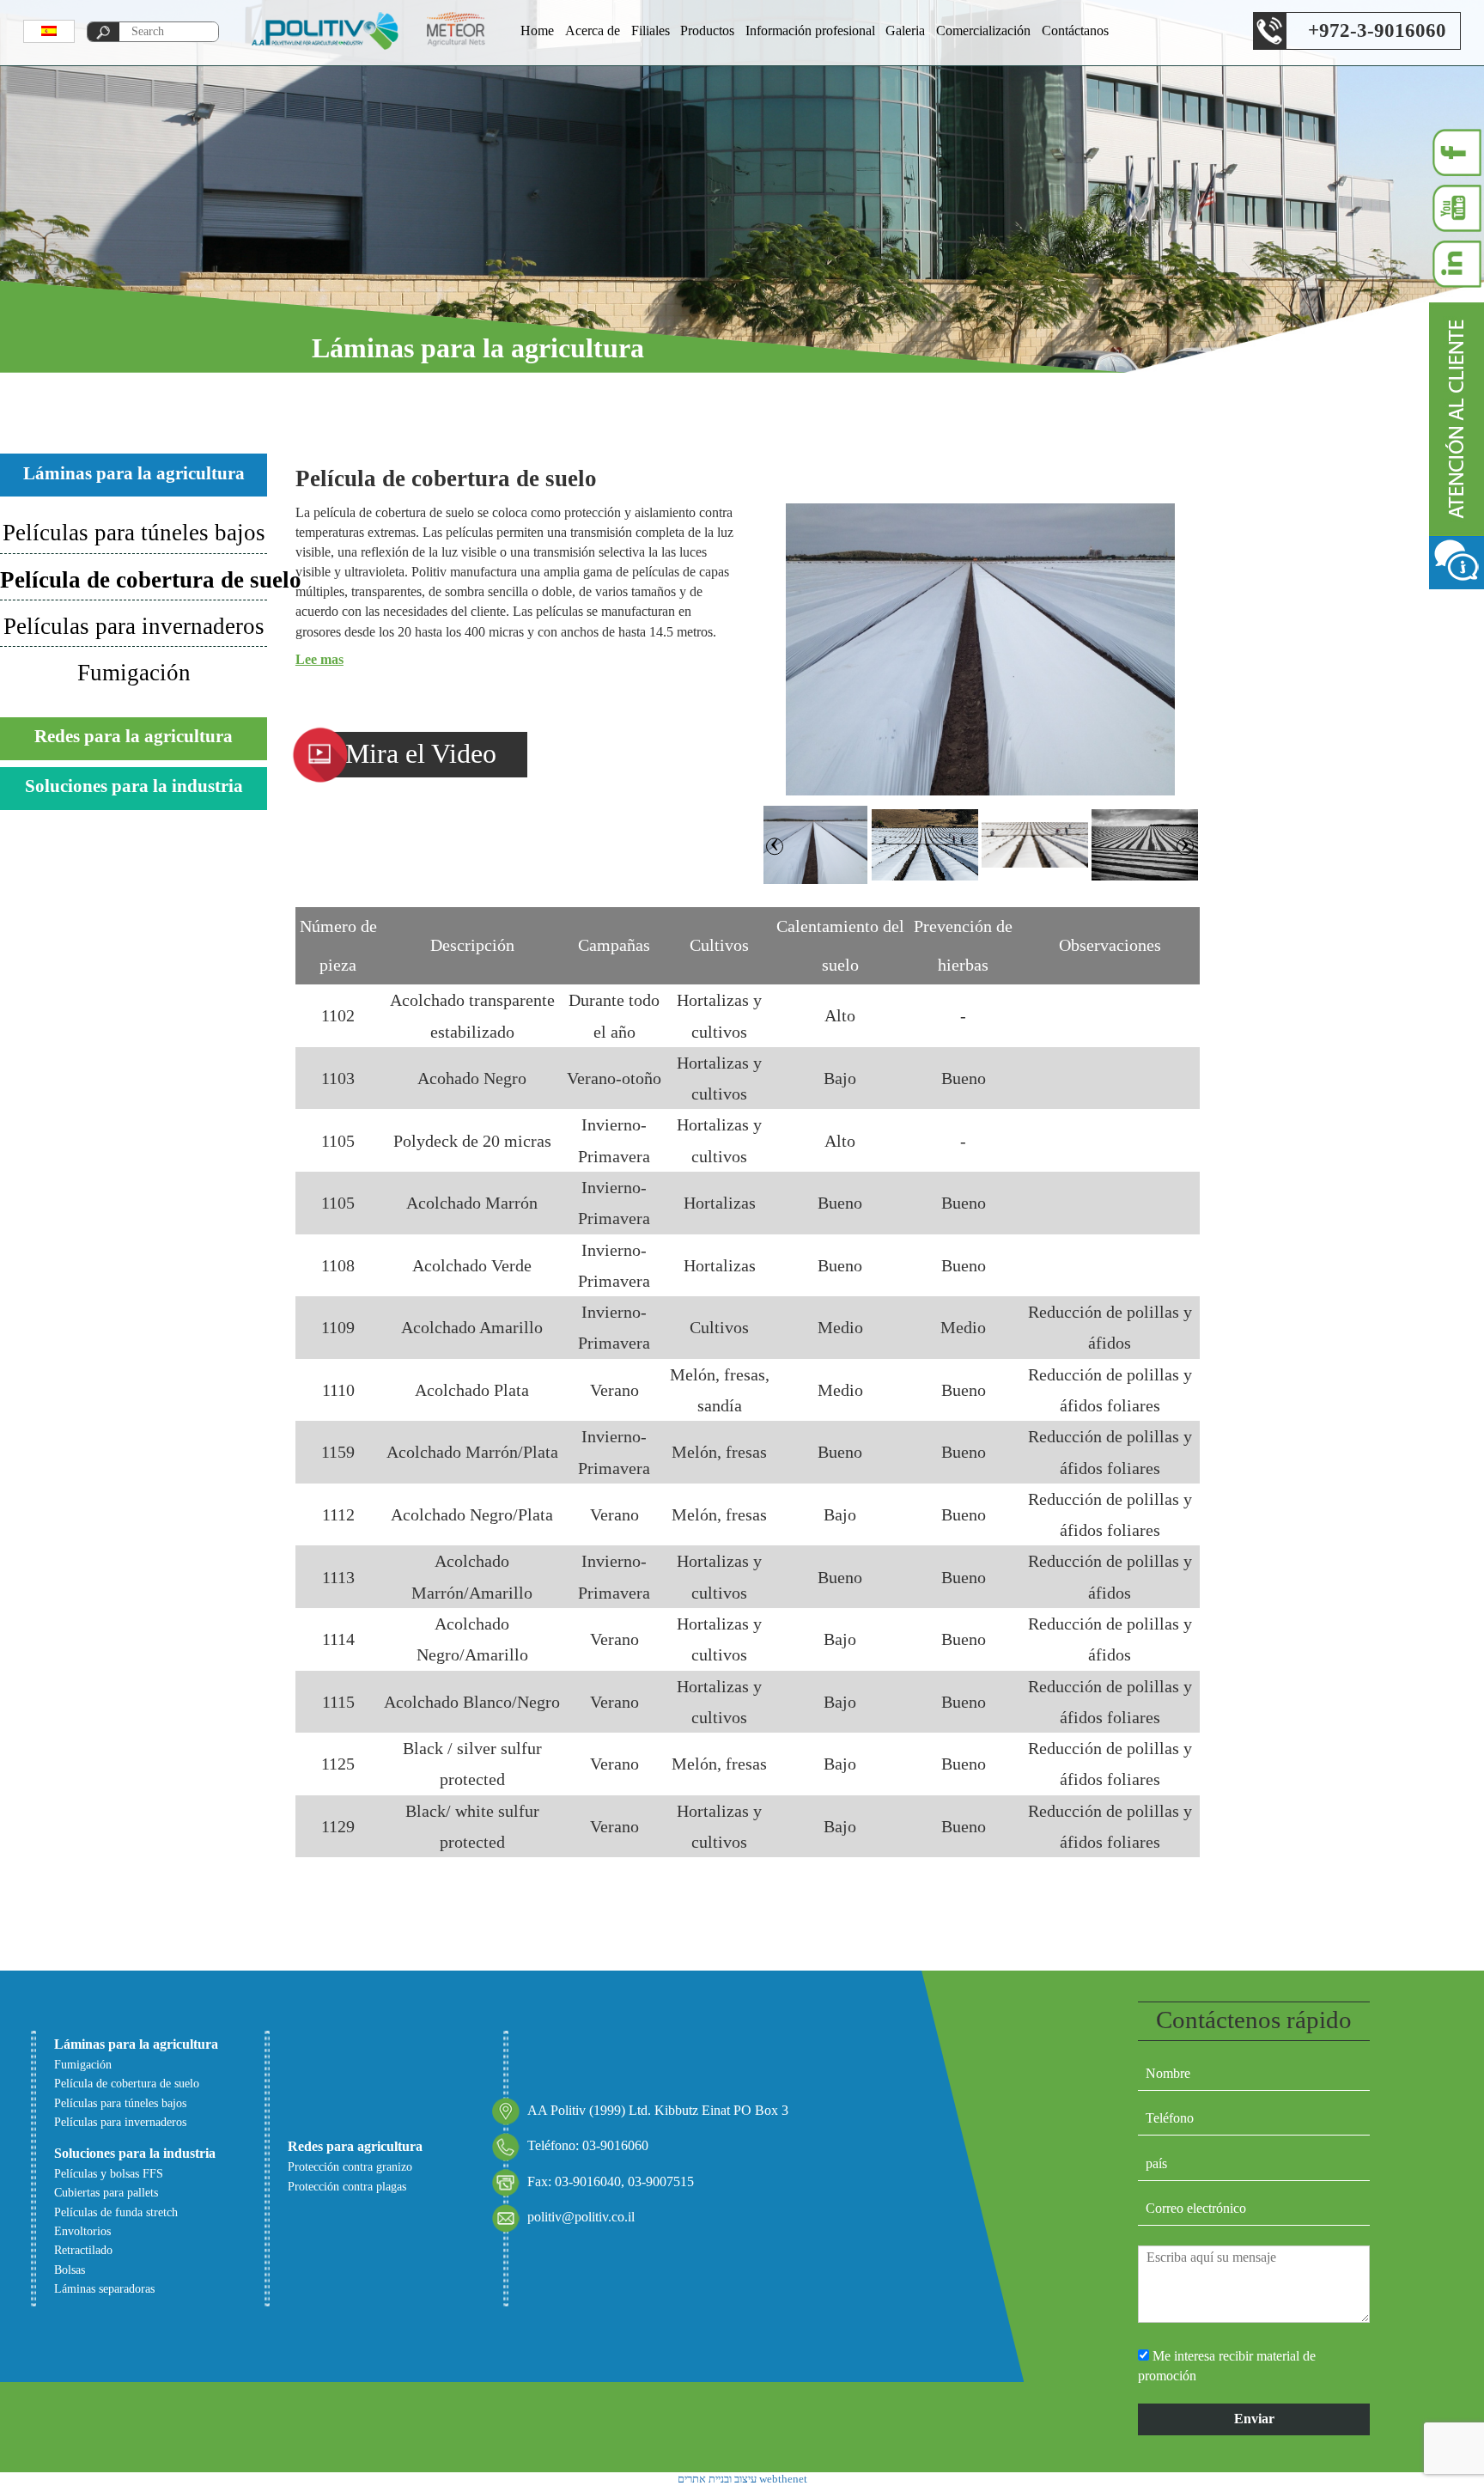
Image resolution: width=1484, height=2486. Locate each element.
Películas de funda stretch (116, 2212)
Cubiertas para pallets (106, 2192)
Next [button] (772, 840)
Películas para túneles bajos (134, 533)
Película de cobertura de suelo (134, 580)
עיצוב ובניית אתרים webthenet (742, 2479)
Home (537, 31)
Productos (707, 31)
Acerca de (593, 31)
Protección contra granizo (350, 2166)
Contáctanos (1075, 31)
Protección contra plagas (347, 2186)
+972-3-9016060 (1377, 30)
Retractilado (83, 2250)
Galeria (905, 31)
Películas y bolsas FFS (109, 2173)
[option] (980, 649)
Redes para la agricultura (134, 736)
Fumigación (134, 673)
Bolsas (70, 2270)
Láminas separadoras (104, 2288)
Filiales (651, 31)
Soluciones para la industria (134, 786)
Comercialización (983, 31)
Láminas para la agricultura (134, 473)
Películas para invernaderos (134, 626)
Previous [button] (1187, 840)
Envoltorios (82, 2231)
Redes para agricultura (355, 2147)
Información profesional (810, 31)
